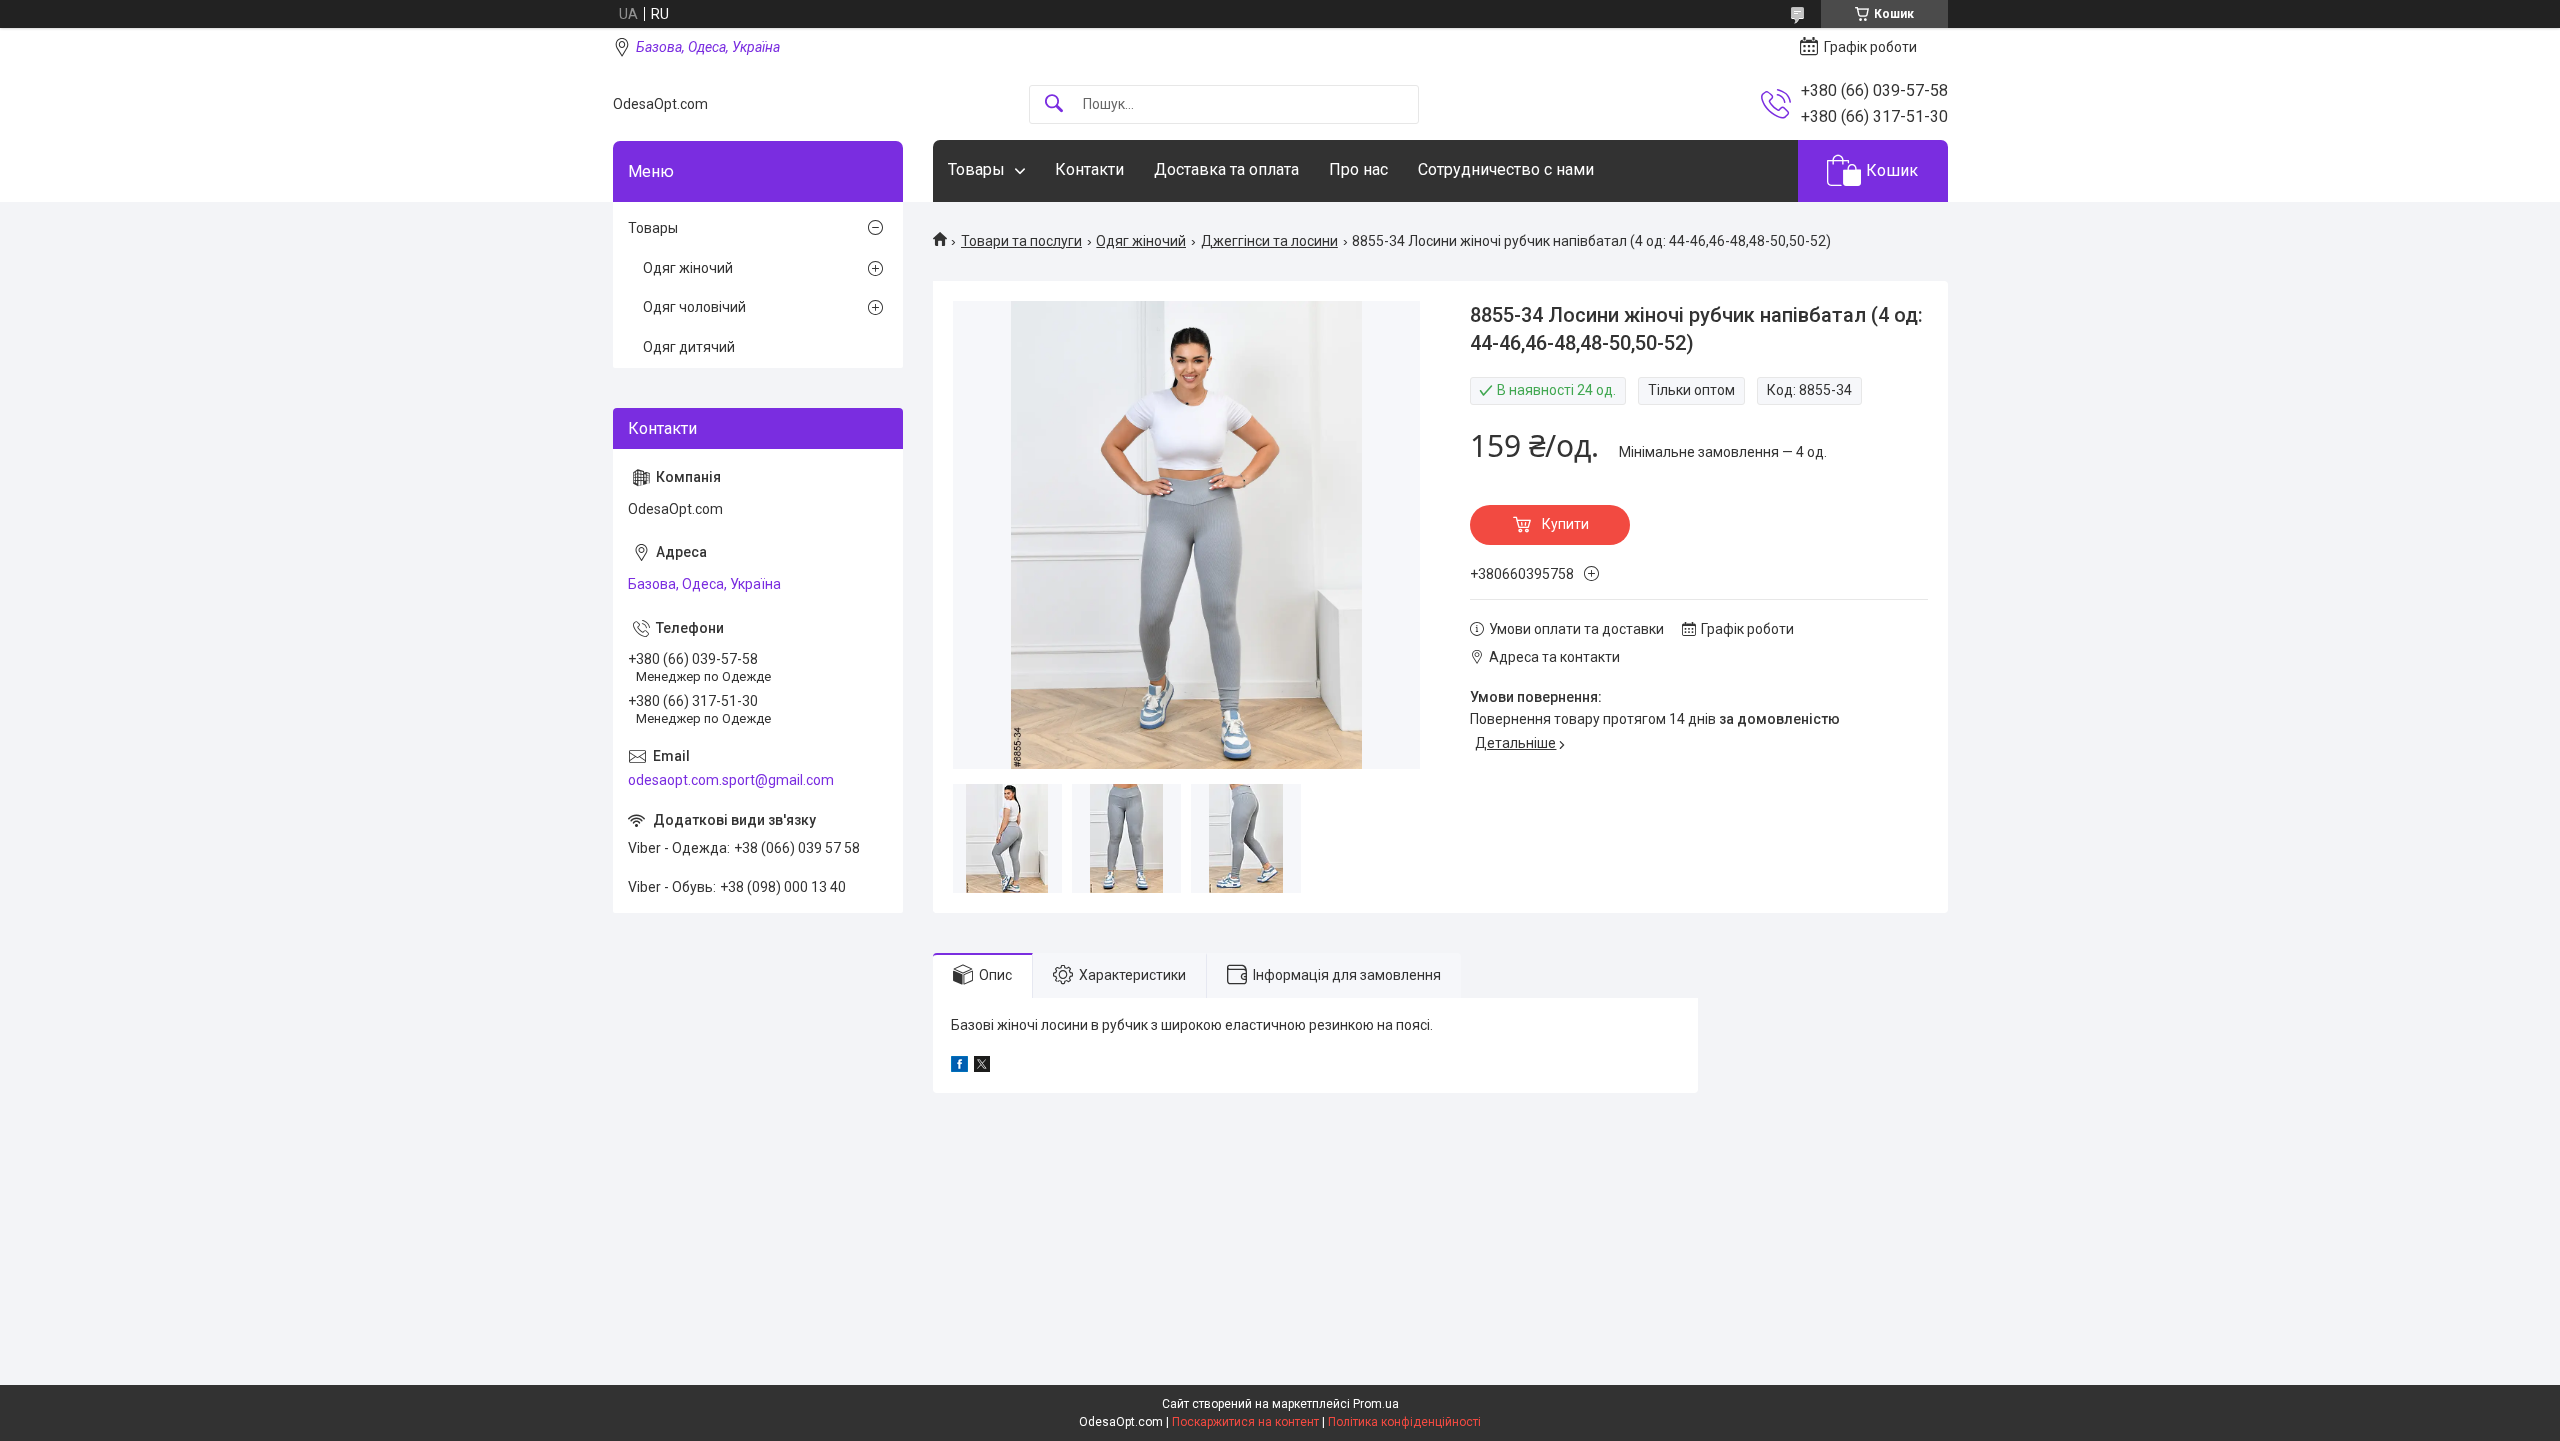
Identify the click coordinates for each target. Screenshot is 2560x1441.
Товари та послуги (1021, 241)
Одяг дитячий (689, 347)
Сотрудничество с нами (1506, 169)
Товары (976, 169)
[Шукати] (1054, 104)
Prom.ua (1376, 1404)
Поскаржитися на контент (1245, 1422)
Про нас (1358, 169)
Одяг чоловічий (694, 307)
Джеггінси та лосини (1269, 241)
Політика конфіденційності (1404, 1422)
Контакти (1089, 169)
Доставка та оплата (1226, 169)
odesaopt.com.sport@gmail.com (731, 780)
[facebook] (959, 1067)
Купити (1565, 524)
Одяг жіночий (1141, 241)
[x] (982, 1067)
